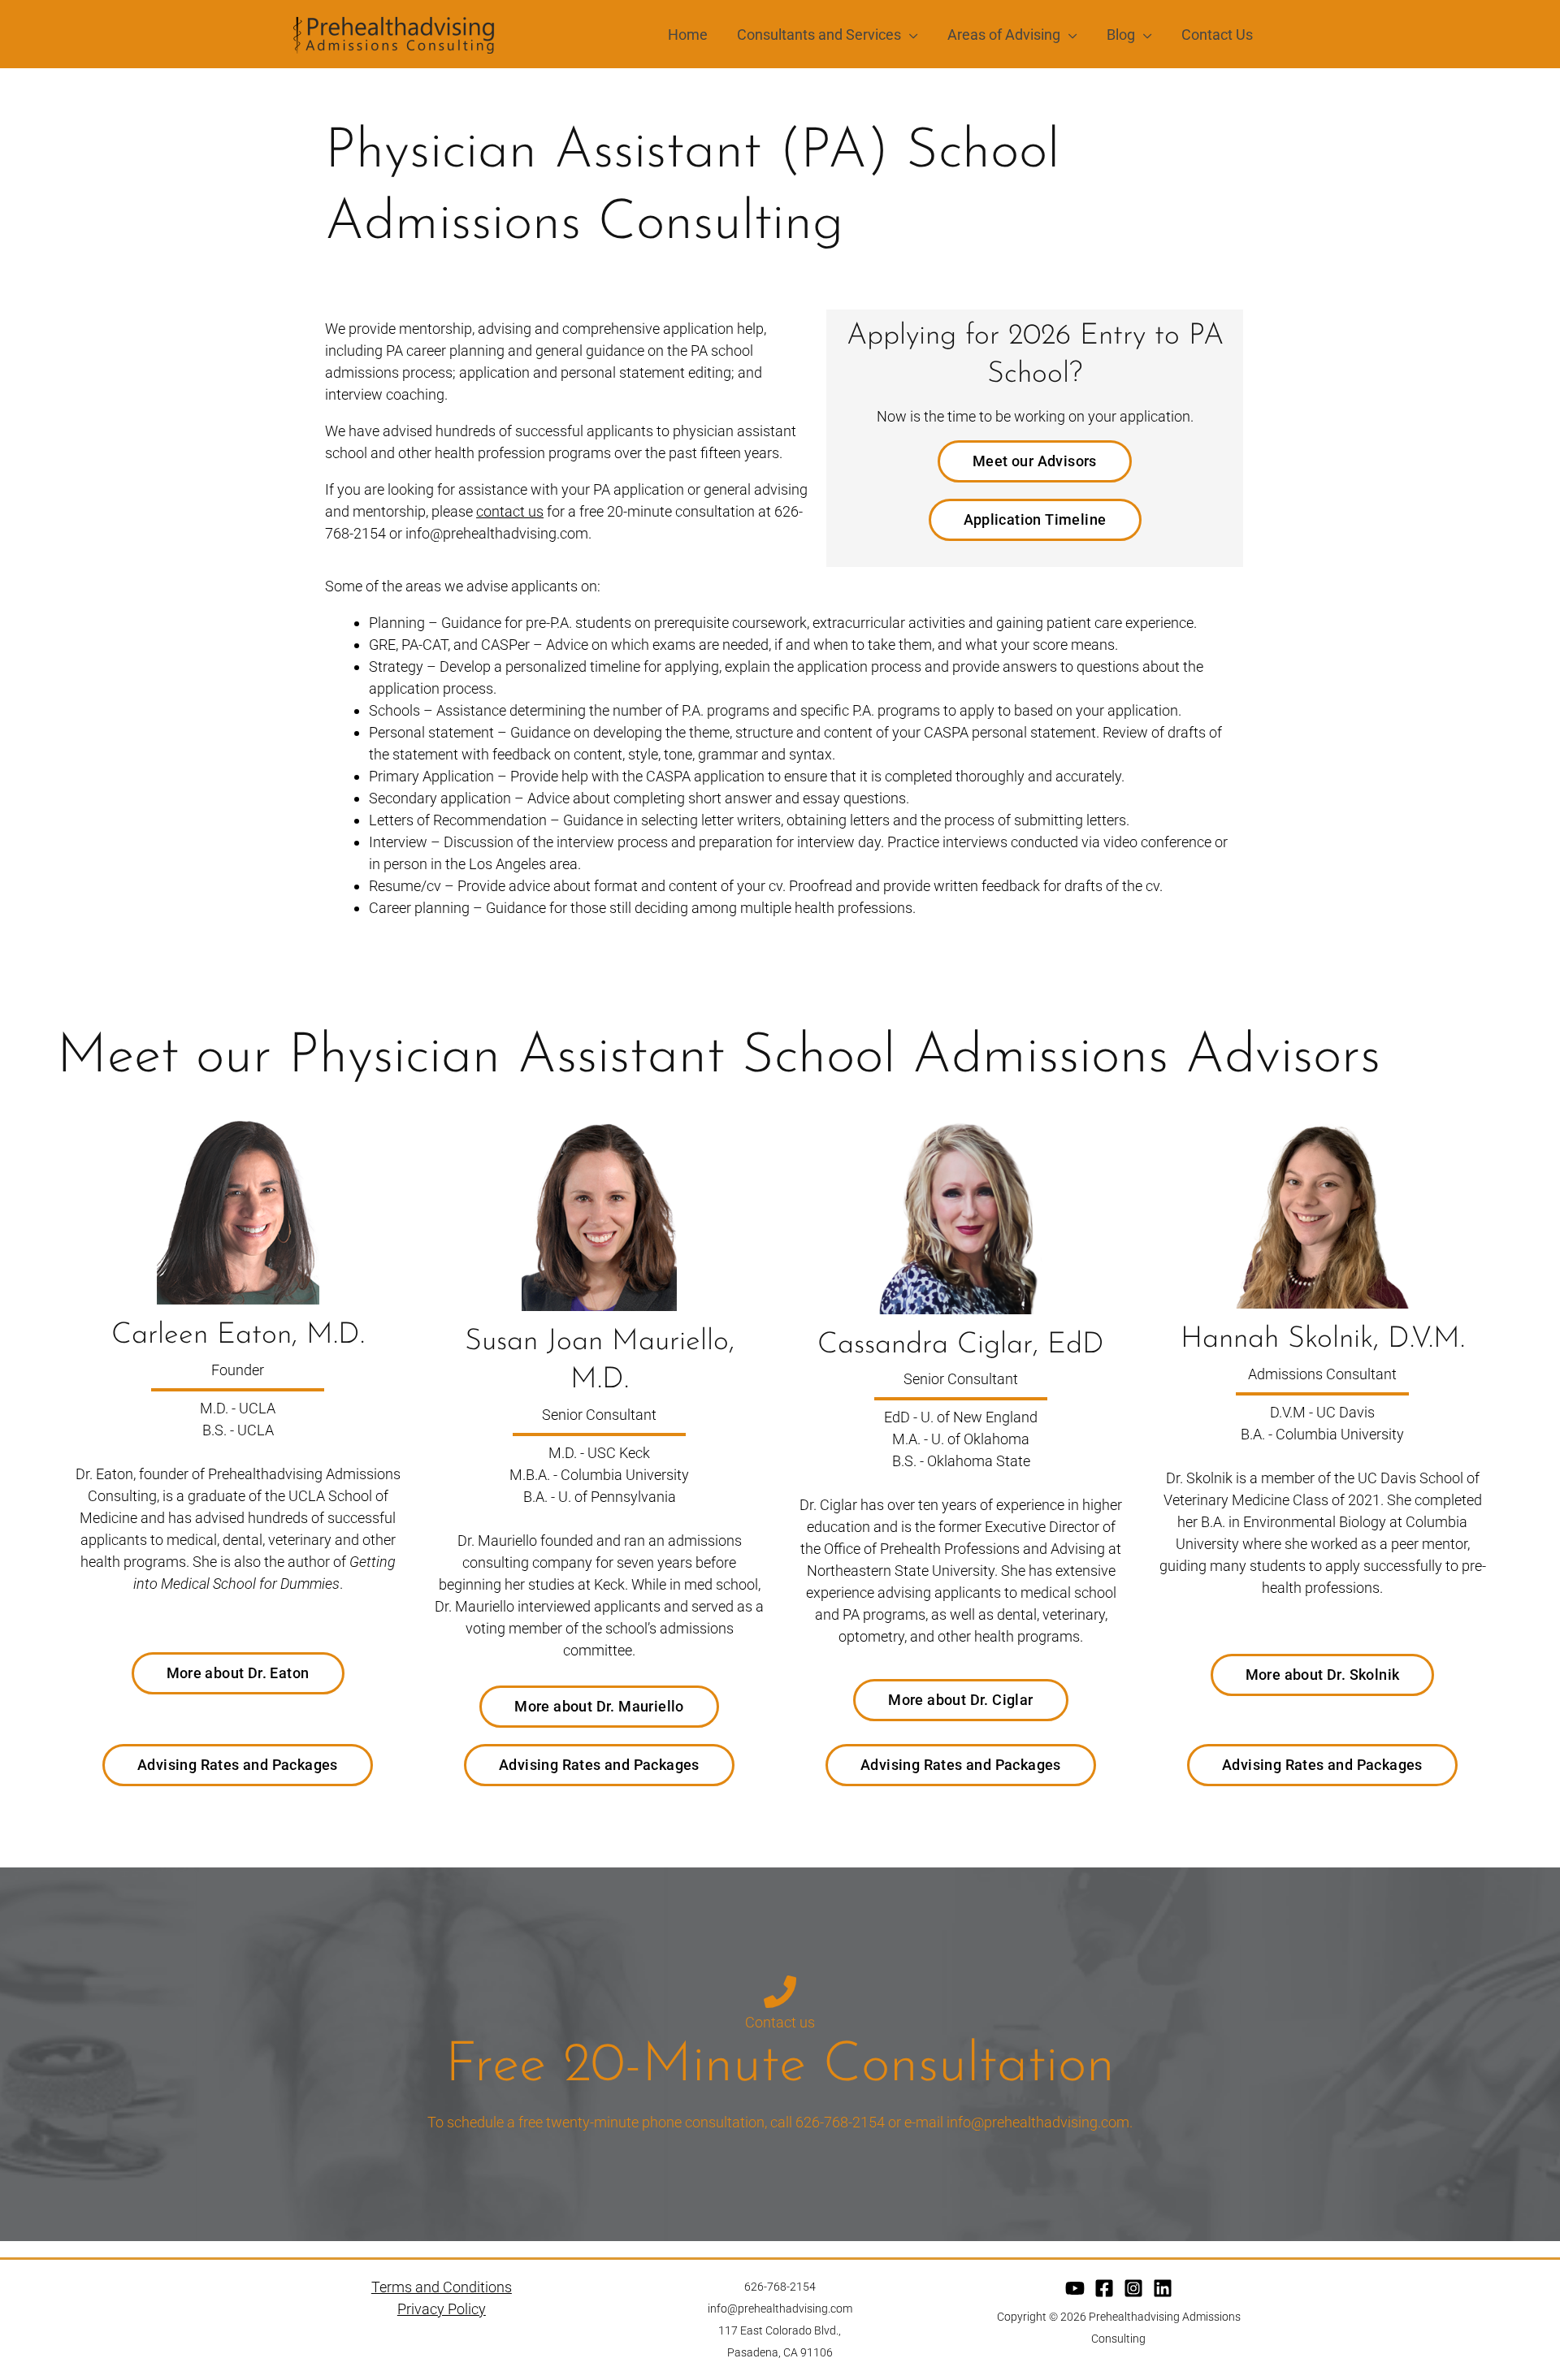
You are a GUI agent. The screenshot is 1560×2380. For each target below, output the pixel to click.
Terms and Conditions (442, 2287)
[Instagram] (1133, 2288)
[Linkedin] (1163, 2288)
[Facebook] (1104, 2288)
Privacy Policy (442, 2309)
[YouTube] (1075, 2288)
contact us (510, 511)
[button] (910, 35)
